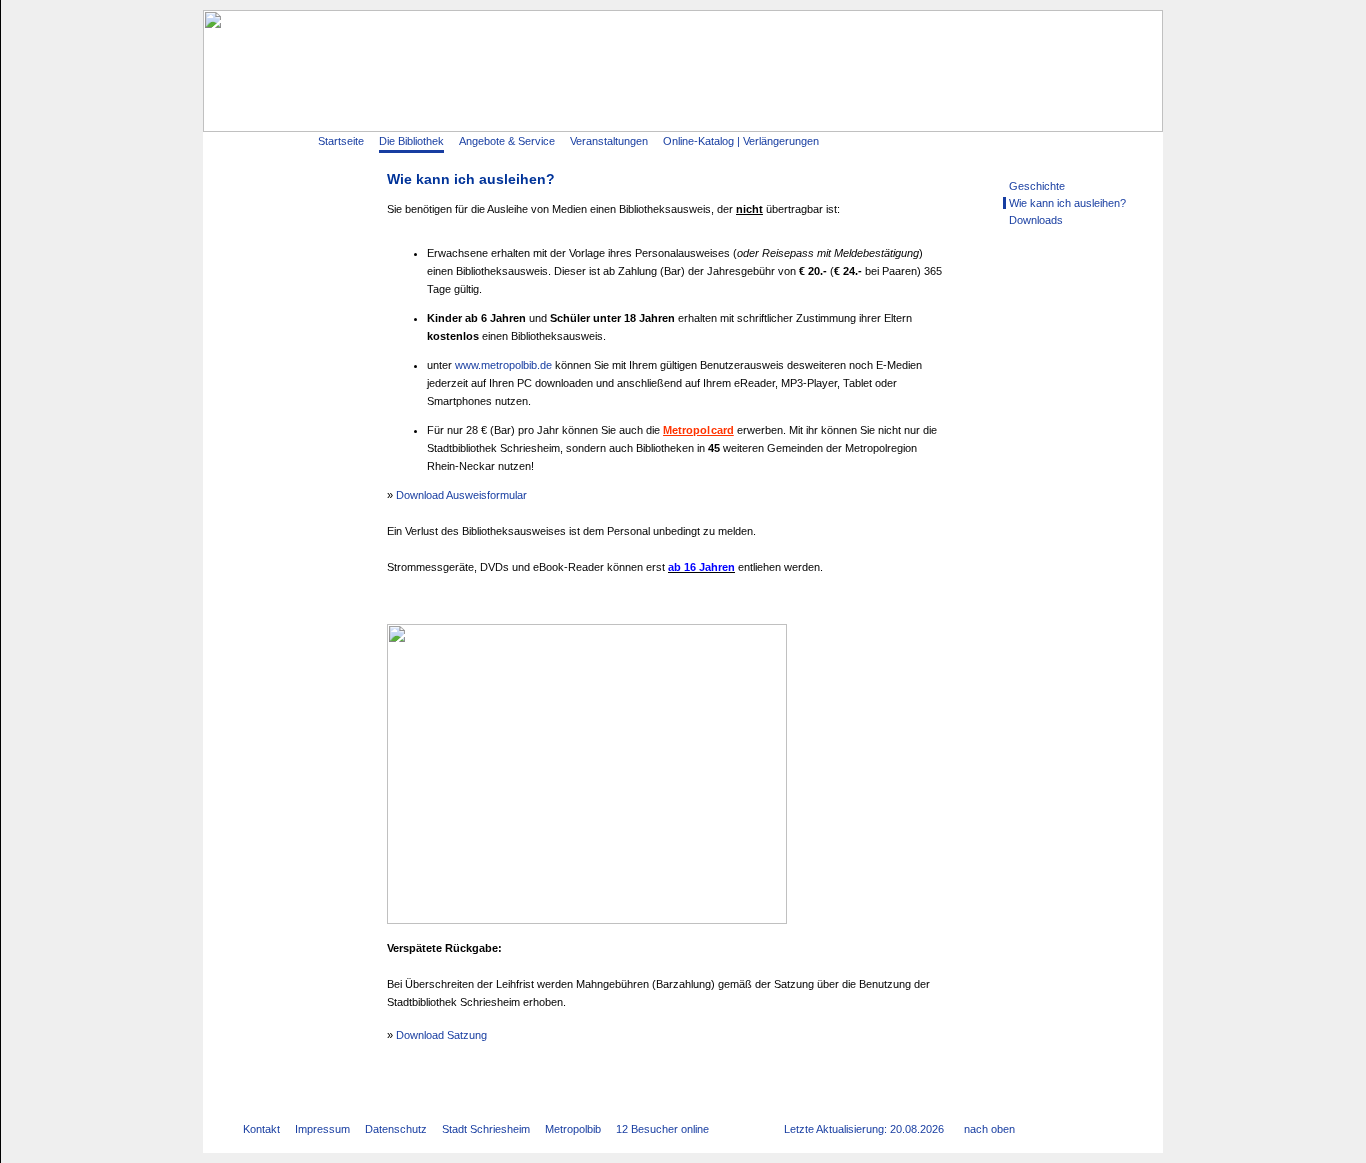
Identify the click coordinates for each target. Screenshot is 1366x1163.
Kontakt (261, 1129)
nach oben (989, 1129)
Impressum (322, 1129)
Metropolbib (573, 1129)
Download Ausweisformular (461, 495)
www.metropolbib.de (503, 365)
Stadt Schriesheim (486, 1129)
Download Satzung (441, 1035)
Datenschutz (396, 1129)
